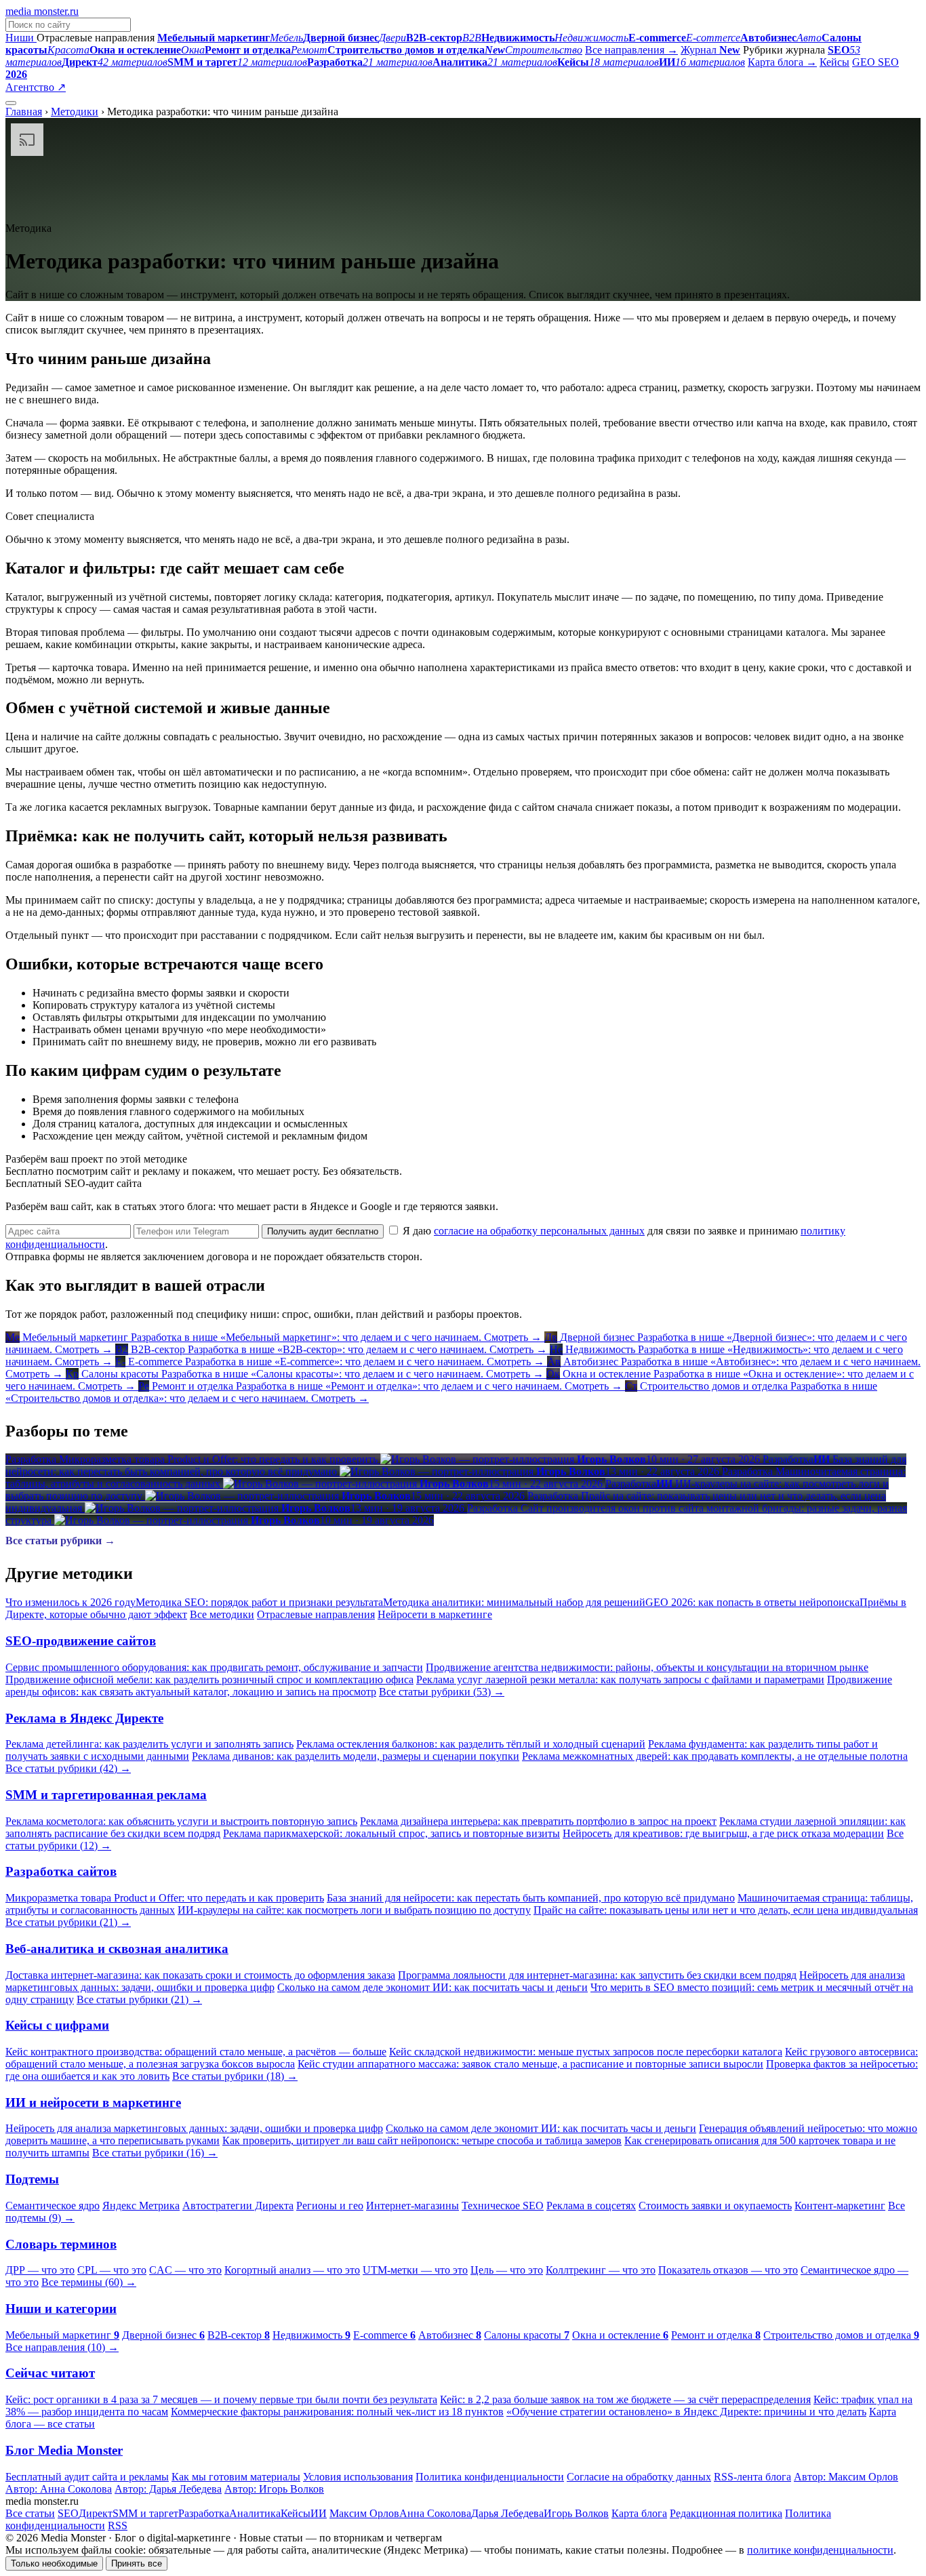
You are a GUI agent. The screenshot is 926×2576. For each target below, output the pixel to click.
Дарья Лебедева (507, 2513)
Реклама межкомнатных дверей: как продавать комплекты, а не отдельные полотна (715, 1756)
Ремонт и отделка (716, 2335)
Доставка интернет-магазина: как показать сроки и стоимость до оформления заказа (200, 1975)
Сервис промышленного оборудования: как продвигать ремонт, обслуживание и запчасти (214, 1667)
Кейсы (834, 62)
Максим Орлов (364, 2513)
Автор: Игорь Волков (274, 2489)
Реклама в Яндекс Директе (84, 1718)
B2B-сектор (239, 2335)
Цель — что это (507, 2270)
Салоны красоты (527, 2335)
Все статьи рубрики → (60, 1541)
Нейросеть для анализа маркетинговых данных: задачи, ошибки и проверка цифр (194, 2128)
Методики (75, 112)
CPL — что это (112, 2270)
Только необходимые (54, 2563)
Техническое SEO (503, 2206)
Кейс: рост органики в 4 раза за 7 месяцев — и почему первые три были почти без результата (221, 2399)
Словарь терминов (61, 2244)
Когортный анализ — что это (292, 2270)
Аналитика (255, 2513)
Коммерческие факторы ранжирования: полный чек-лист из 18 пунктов (337, 2412)
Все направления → (631, 50)
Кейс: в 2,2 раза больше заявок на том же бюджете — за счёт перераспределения (625, 2399)
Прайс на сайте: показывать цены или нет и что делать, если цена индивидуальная (726, 1910)
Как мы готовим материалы (236, 2477)
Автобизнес (450, 2335)
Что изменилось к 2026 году (71, 1602)
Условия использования (358, 2477)
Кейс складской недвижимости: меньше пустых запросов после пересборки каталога (586, 2052)
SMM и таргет (145, 2513)
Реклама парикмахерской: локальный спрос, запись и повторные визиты (391, 1833)
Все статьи (30, 2513)
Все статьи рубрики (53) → (442, 1692)
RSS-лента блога (752, 2477)
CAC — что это (185, 2270)
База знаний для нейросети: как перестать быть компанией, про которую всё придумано (531, 1898)
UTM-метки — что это (415, 2270)
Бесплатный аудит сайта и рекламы (87, 2477)
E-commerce (384, 2335)
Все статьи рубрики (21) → (68, 1922)
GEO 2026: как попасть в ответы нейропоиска (752, 1602)
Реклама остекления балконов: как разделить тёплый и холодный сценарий (471, 1744)
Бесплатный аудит (110, 87)
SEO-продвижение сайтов (81, 1641)
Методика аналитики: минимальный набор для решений (514, 1602)
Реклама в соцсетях (591, 2206)
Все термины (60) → (89, 2282)
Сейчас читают (50, 2373)
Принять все (137, 2563)
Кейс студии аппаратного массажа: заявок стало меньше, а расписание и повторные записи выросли (530, 2064)
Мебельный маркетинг (62, 2335)
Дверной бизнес (163, 2335)
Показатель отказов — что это (728, 2270)
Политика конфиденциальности (490, 2477)
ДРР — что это (40, 2270)
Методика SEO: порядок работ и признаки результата (259, 1602)
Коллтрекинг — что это (601, 2270)
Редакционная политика (726, 2513)
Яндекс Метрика (141, 2206)
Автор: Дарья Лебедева (168, 2489)
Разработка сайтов (61, 1871)
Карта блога (639, 2513)
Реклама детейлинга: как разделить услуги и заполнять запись (149, 1744)
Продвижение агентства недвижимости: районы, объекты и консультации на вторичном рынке (647, 1667)
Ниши (21, 38)
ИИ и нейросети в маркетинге (93, 2102)
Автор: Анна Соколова (59, 2489)
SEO (68, 2513)
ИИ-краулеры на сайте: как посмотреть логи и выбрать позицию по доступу (354, 1910)
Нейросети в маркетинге (435, 1614)
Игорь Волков (576, 2513)
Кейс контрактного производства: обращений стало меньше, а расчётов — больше (196, 2052)
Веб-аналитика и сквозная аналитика (117, 1949)
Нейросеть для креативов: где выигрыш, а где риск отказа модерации (723, 1833)
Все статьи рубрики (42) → (68, 1768)
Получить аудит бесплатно (323, 1231)
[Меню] (11, 103)
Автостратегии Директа (238, 2206)
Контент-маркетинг (840, 2206)
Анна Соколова (435, 2513)
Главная (24, 112)
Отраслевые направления (316, 1614)
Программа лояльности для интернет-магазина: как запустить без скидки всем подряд (597, 1975)
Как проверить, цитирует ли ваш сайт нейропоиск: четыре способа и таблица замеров (422, 2140)
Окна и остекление (620, 2335)
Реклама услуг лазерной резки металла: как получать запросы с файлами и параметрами (620, 1679)
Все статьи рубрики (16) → (155, 2153)
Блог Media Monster (64, 2450)
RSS (118, 2525)
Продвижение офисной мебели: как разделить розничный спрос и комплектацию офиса (209, 1679)
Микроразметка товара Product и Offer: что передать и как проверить (165, 1898)
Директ (96, 2513)
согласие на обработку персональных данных (539, 1231)
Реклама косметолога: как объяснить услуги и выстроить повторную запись (181, 1821)
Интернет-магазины (412, 2206)
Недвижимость (311, 2335)
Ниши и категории (61, 2309)
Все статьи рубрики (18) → (235, 2076)
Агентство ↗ (36, 87)
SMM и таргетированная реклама (106, 1795)
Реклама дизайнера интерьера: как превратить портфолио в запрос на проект (538, 1821)
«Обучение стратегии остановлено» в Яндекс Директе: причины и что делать (686, 2412)
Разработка (204, 2513)
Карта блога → (782, 62)
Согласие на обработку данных (639, 2477)
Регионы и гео (330, 2206)
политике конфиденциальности (820, 2550)
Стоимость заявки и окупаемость (715, 2206)
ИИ (319, 2513)
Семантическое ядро (53, 2206)
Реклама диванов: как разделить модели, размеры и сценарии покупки (356, 1756)
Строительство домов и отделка (841, 2335)
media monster (42, 11)
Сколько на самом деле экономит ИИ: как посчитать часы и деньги (432, 1987)
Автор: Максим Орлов (846, 2477)
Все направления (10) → (62, 2347)
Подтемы (32, 2179)
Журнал (710, 50)
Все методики (222, 1614)
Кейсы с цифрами (57, 2025)
